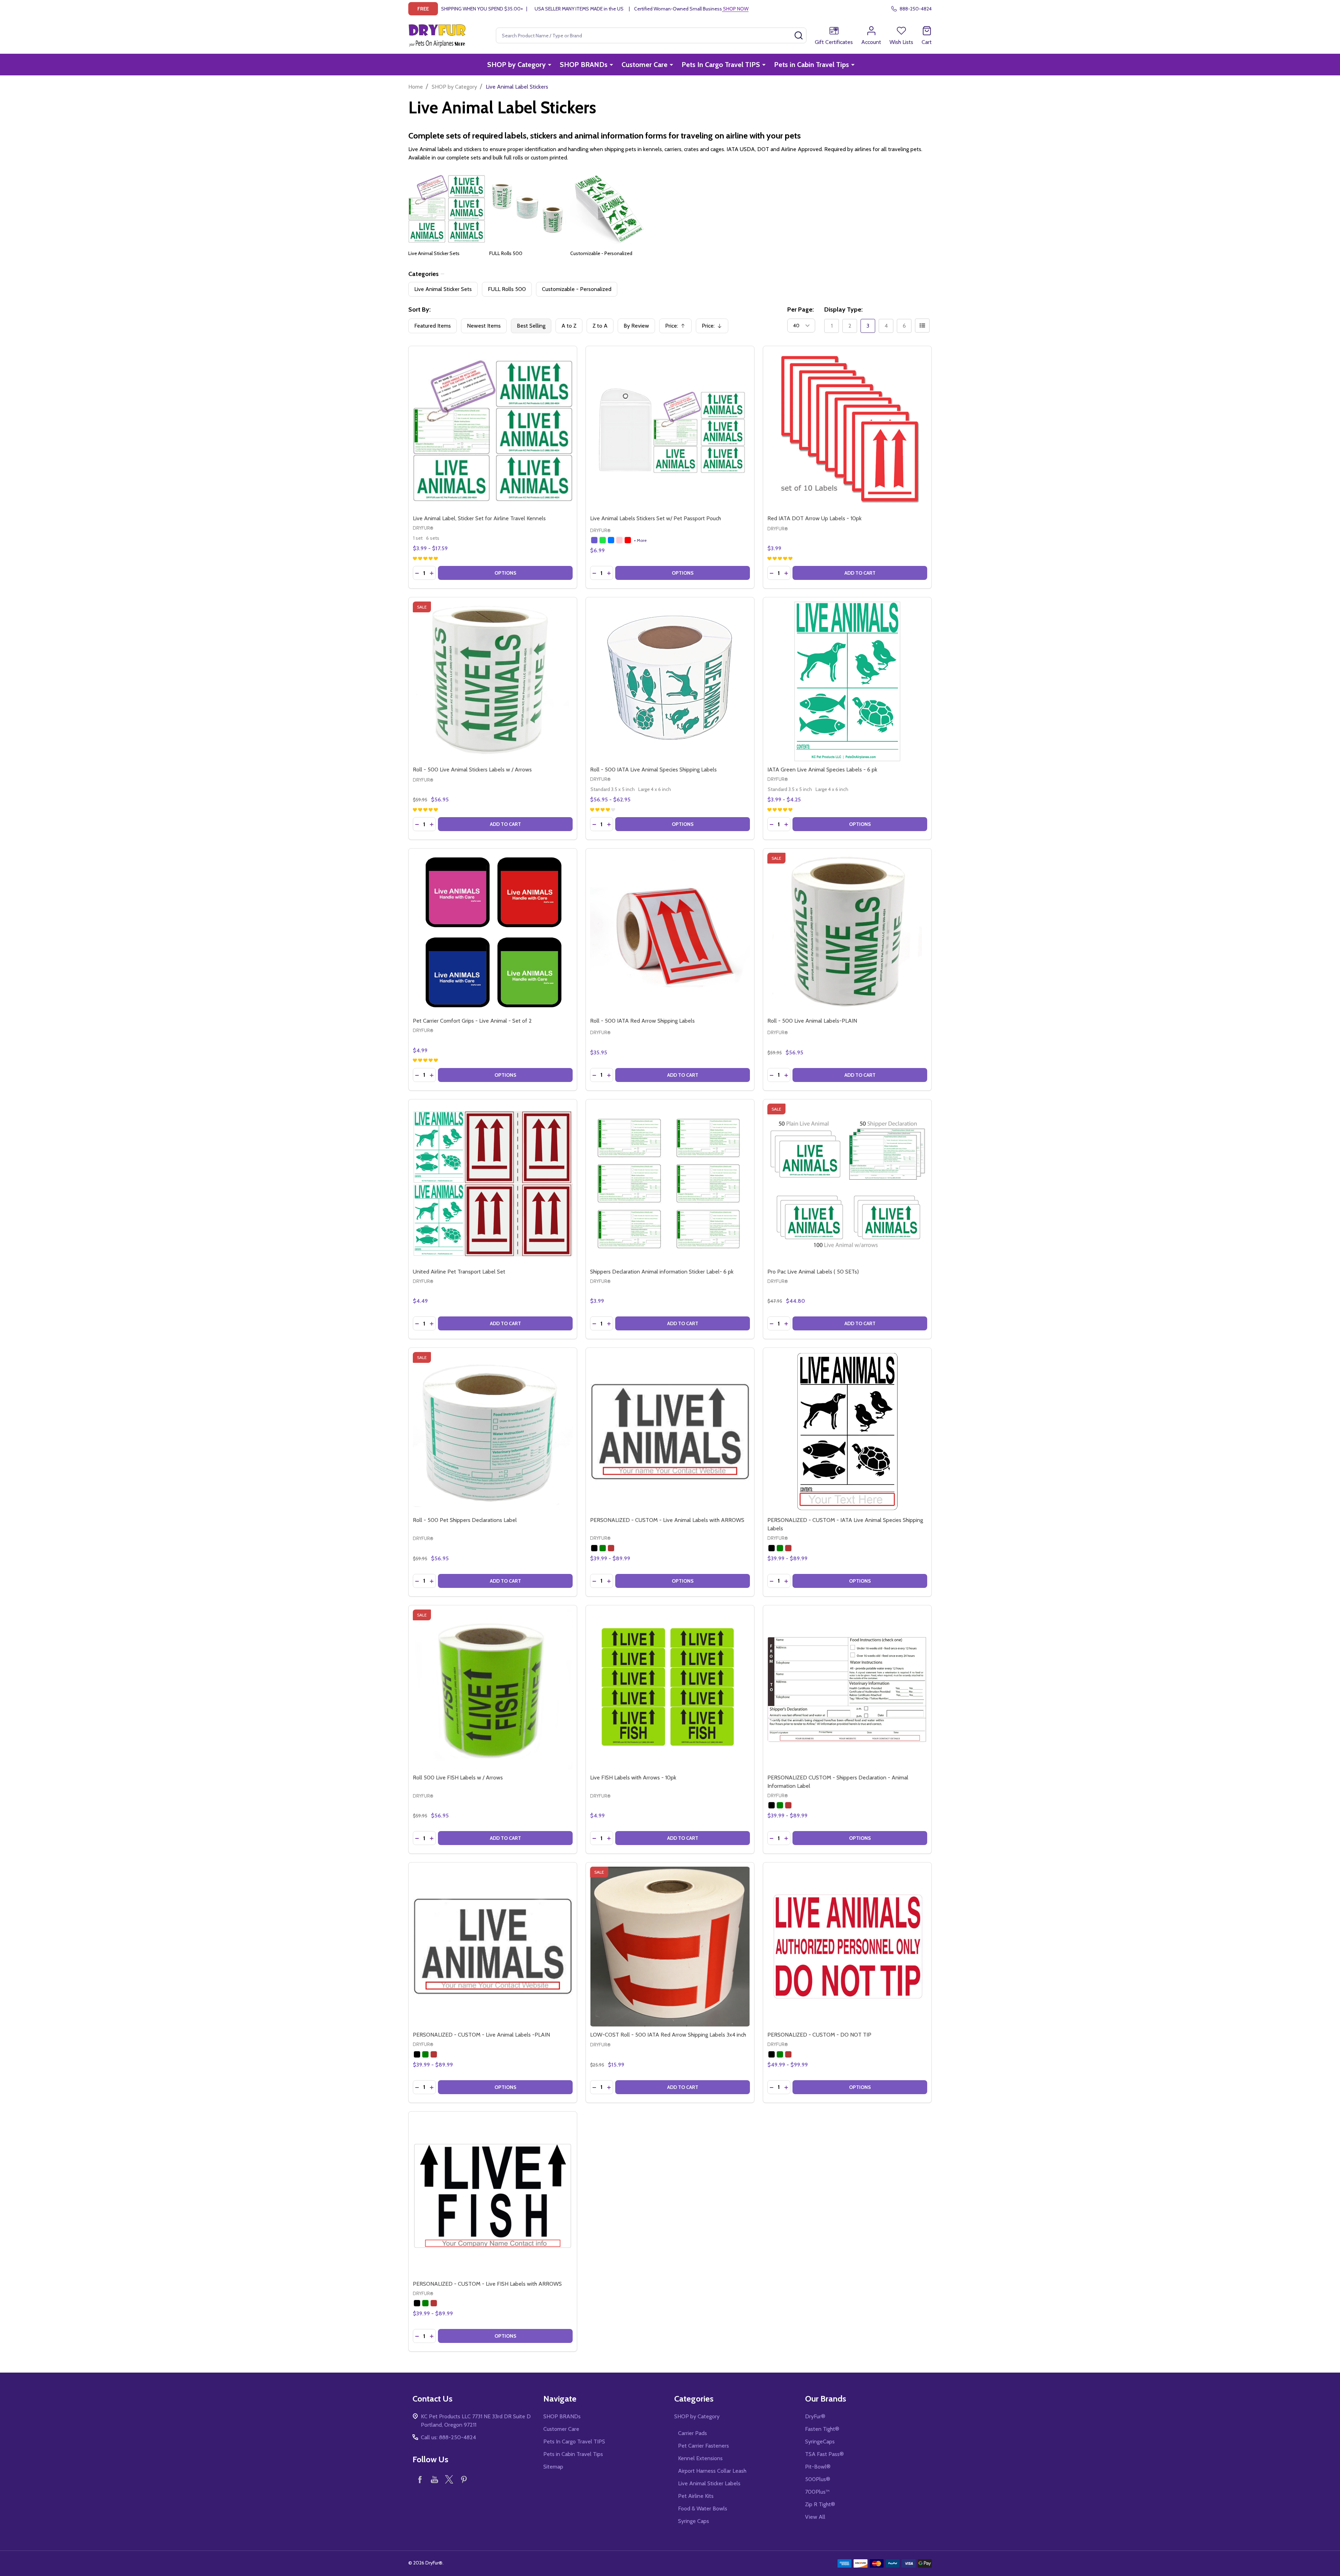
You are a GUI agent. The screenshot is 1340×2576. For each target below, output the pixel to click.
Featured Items (433, 326)
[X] (449, 2479)
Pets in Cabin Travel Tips (812, 65)
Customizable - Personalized (601, 253)
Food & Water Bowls (703, 2508)
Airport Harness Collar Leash (712, 2471)
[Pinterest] (464, 2479)
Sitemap (553, 2467)
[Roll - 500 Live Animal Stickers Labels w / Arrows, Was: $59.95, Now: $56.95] (493, 681)
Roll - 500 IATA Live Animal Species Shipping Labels (653, 770)
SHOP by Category (516, 65)
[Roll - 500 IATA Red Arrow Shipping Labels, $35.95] (670, 933)
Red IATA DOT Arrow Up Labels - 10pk (814, 518)
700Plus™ (817, 2492)
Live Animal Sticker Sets (434, 253)
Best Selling (531, 326)
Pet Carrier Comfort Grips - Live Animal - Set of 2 (472, 1021)
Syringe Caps (694, 2521)
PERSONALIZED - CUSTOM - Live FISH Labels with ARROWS (487, 2284)
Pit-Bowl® (818, 2467)
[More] (550, 65)
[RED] (611, 1548)
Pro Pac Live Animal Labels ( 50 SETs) (813, 1272)
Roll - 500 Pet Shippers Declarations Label (465, 1520)
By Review (636, 326)
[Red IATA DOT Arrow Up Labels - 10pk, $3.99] (847, 430)
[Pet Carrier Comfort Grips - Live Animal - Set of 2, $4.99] (493, 933)
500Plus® (818, 2479)
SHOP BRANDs (584, 65)
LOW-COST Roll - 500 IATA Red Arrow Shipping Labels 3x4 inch (668, 2035)
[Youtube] (434, 2479)
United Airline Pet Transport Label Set (459, 1272)
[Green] (603, 540)
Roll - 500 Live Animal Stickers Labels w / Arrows (472, 770)
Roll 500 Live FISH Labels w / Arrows (458, 1778)
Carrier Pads (693, 2433)
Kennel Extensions (700, 2458)
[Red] (628, 540)
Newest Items (484, 326)
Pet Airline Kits (696, 2496)
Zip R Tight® (820, 2504)
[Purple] (594, 540)
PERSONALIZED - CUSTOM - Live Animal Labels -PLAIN (481, 2035)
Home (416, 87)
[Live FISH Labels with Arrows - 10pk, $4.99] (670, 1689)
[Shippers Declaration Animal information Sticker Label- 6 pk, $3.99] (670, 1184)
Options (505, 573)
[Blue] (611, 540)
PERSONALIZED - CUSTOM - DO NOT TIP (819, 2035)
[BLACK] (594, 1548)
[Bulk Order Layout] (922, 326)
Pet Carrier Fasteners (703, 2446)
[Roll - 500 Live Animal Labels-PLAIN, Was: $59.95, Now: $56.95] (847, 933)
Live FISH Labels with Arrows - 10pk (633, 1778)
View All (815, 2517)
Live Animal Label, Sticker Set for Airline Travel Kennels (479, 518)
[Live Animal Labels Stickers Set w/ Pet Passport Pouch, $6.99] (670, 430)
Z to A (600, 326)
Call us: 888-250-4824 (448, 2437)
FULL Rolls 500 (506, 253)
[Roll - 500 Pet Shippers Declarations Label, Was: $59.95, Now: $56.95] (493, 1432)
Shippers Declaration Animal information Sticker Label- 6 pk (662, 1272)
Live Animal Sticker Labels (709, 2483)
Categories (423, 274)
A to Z (569, 326)
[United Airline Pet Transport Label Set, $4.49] (493, 1184)
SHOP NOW (735, 9)
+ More (640, 540)
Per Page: (801, 309)
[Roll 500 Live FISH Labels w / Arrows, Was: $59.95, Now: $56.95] (493, 1689)
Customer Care (645, 65)
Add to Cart (860, 573)
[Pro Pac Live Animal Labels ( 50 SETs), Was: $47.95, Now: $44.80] (847, 1184)
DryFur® (815, 2416)
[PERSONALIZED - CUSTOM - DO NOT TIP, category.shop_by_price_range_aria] (847, 1947)
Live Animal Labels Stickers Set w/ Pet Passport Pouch (656, 518)
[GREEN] (603, 1548)
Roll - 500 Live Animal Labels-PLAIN (812, 1021)
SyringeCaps (820, 2441)
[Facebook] (420, 2479)
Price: (678, 328)
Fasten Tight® (822, 2429)
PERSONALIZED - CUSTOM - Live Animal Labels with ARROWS (667, 1520)
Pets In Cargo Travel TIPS (721, 65)
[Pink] (619, 540)
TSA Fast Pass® (824, 2454)
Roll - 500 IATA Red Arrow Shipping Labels (642, 1021)
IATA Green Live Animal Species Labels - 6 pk (822, 770)
